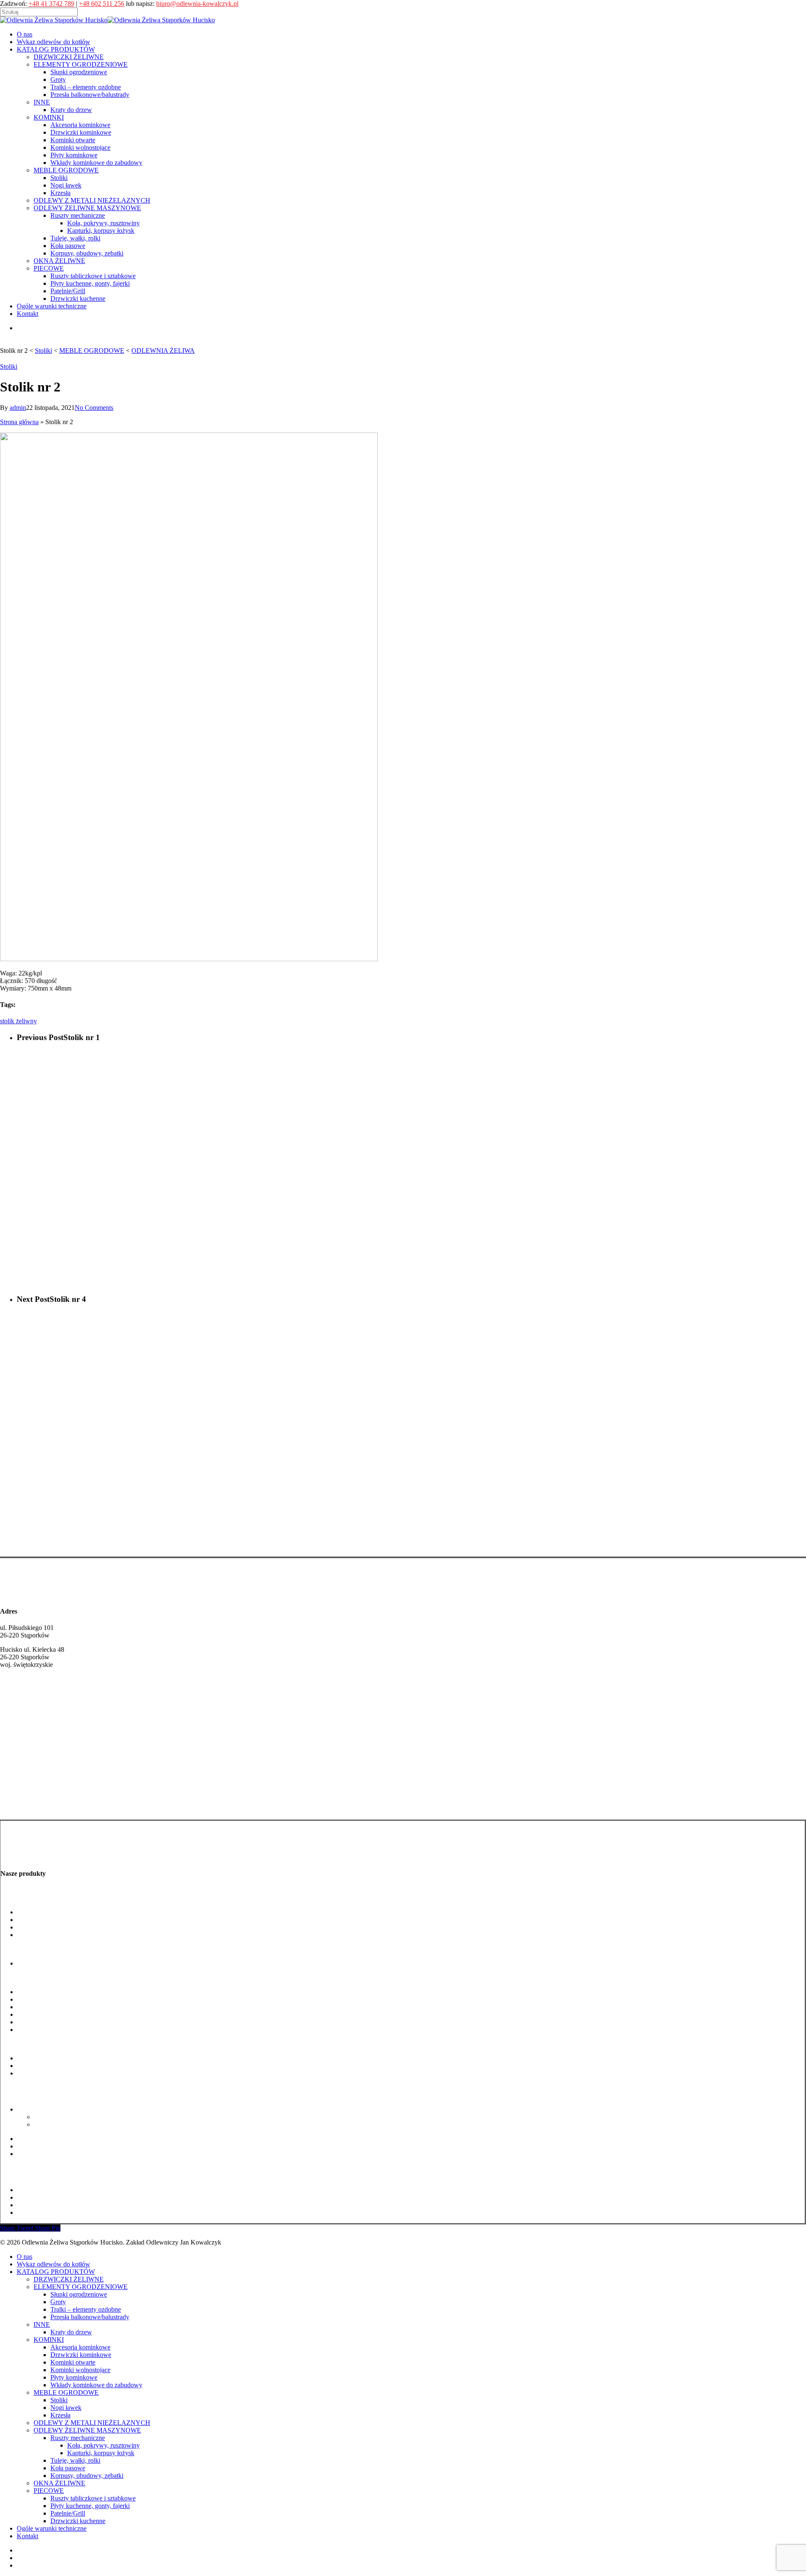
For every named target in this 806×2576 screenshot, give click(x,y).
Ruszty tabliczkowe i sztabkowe (60, 2190)
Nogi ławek (33, 2066)
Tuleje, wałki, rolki (42, 2139)
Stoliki (9, 366)
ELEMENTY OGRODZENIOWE (81, 2287)
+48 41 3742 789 (51, 4)
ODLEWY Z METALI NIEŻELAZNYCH (92, 2423)
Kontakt (27, 2536)
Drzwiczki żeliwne (26, 1790)
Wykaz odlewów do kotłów (54, 2264)
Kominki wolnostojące (47, 2014)
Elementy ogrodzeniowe (33, 1898)
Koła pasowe (35, 2146)
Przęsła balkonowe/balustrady (57, 1935)
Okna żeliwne (19, 2168)
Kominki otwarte (40, 2007)
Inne (6, 1949)
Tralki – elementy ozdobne (52, 1927)
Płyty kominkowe (41, 2022)
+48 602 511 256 (102, 4)
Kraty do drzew (38, 1963)
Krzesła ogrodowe (42, 2073)
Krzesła (60, 2415)
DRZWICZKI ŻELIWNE (69, 2279)
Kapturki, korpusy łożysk (68, 2124)
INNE (42, 2324)
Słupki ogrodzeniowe (46, 1912)
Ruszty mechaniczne (44, 2109)
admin (18, 408)
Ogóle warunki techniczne (52, 2528)
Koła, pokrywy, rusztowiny (70, 2117)
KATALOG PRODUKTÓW (56, 2272)
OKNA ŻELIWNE (59, 2483)
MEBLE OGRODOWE (66, 2392)
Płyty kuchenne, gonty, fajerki (57, 2197)
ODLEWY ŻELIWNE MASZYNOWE (87, 2430)
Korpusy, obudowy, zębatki (54, 2154)
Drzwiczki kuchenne (45, 2212)
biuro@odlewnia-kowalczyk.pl (197, 4)
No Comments (94, 408)
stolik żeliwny (18, 1021)
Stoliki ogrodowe (40, 2058)
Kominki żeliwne (24, 1807)
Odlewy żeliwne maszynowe (39, 2095)
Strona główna (19, 422)
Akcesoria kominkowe (47, 1992)
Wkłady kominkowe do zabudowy (63, 2030)
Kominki (12, 1978)
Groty (25, 1920)
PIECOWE (49, 2491)
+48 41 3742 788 (23, 1705)
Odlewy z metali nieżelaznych (40, 2087)
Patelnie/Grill (35, 2205)
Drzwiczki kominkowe (48, 1999)
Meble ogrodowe (23, 2044)
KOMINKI (49, 2340)
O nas (25, 2257)
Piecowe (12, 2176)
